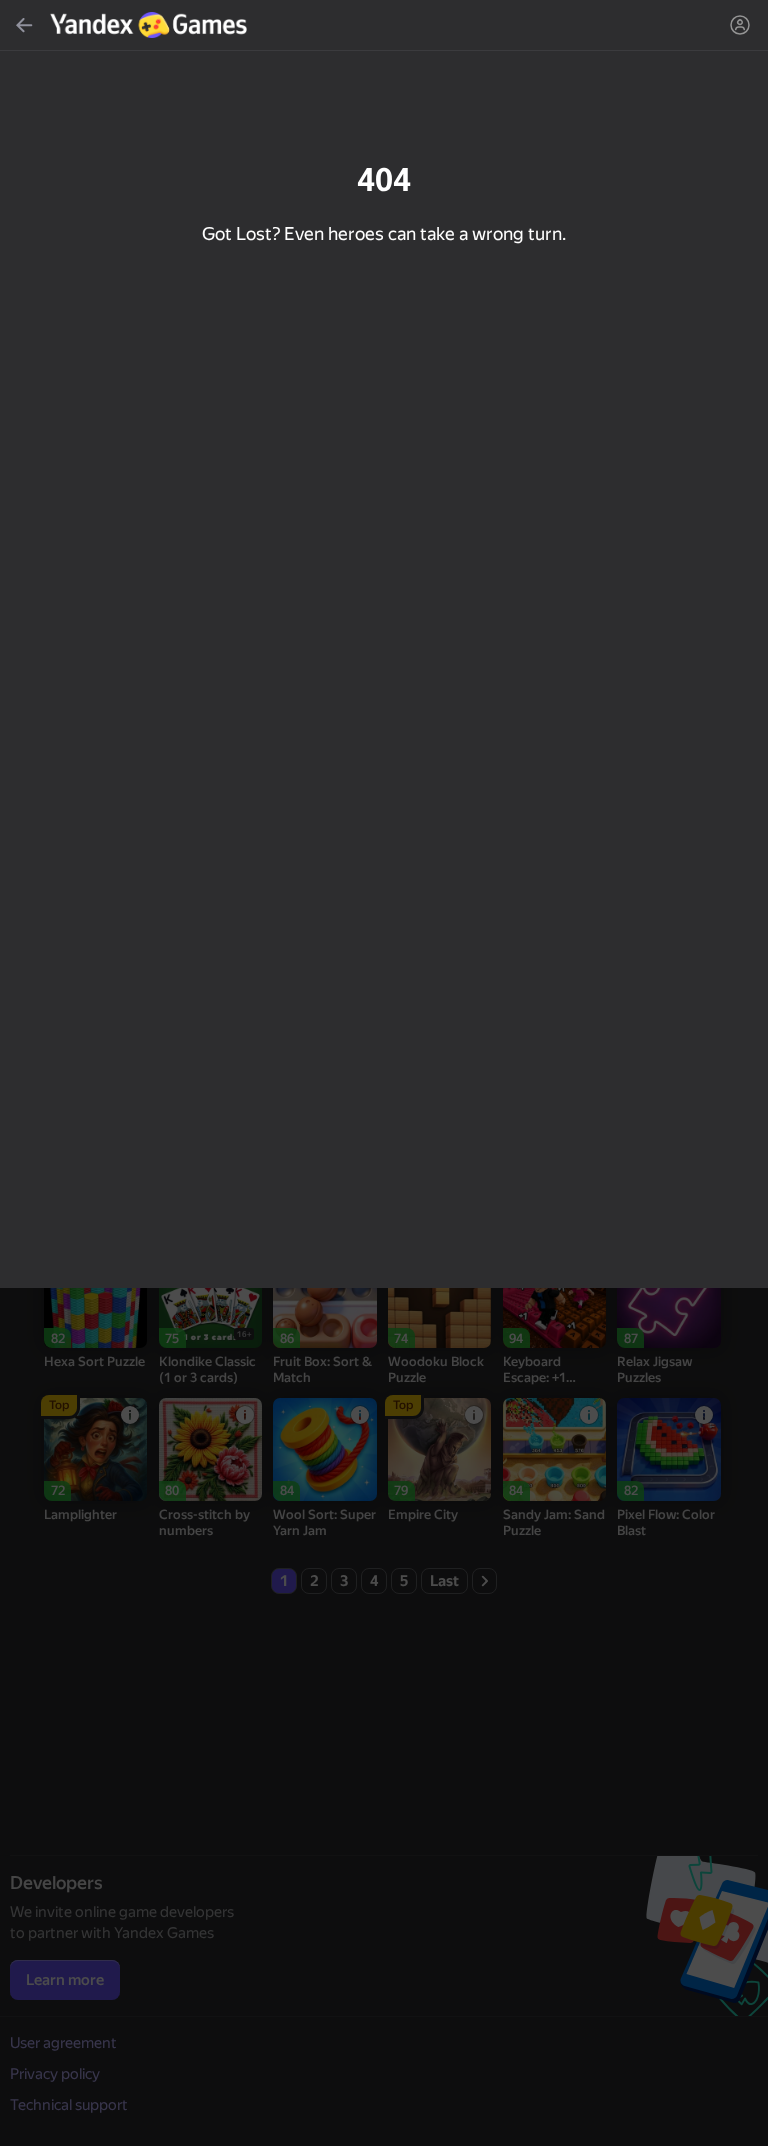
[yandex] (151, 25)
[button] (384, 1073)
